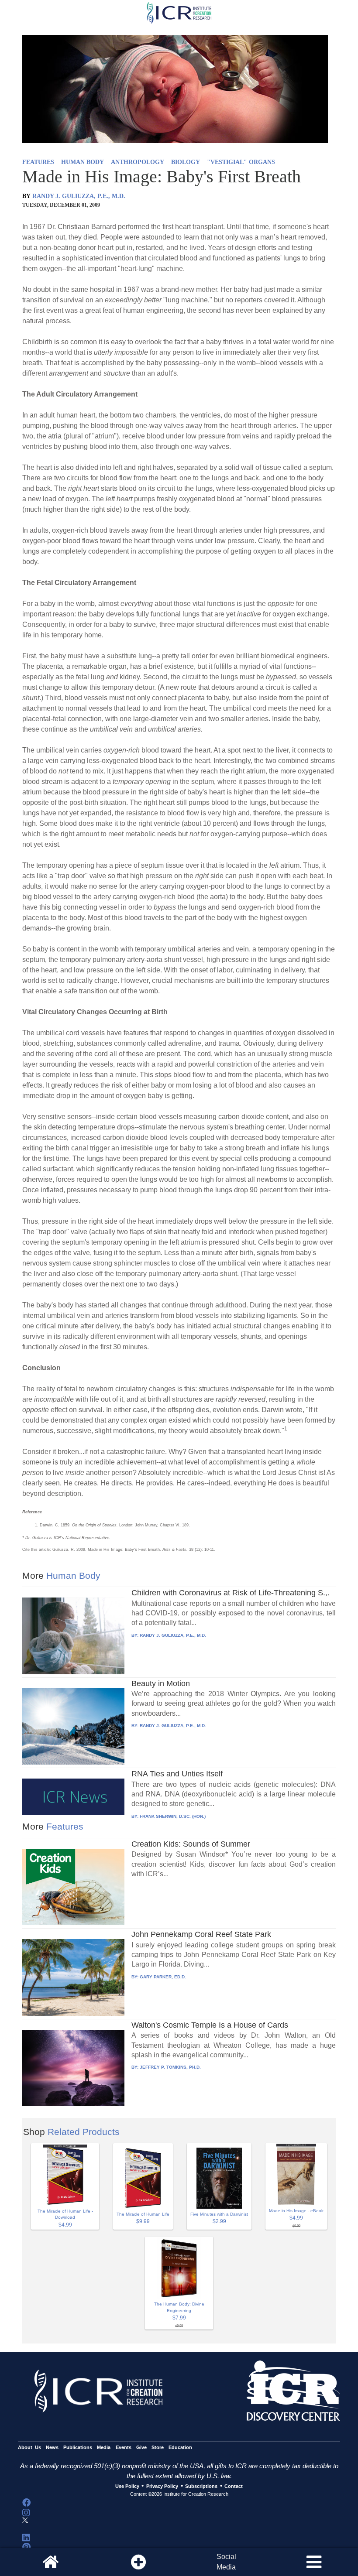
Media (104, 2447)
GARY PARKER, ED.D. (163, 1977)
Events (124, 2447)
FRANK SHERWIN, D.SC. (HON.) (173, 1816)
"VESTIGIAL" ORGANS (241, 162)
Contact (234, 2486)
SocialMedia (226, 2562)
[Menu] (314, 2562)
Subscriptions (201, 2486)
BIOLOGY (186, 162)
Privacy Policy (162, 2486)
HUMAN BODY (83, 162)
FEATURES (38, 162)
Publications (78, 2447)
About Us (29, 2447)
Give (141, 2447)
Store (158, 2447)
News (52, 2447)
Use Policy (127, 2486)
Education (180, 2447)
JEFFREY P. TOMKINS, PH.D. (170, 2067)
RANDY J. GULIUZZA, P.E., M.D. (79, 196)
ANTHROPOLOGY (138, 162)
